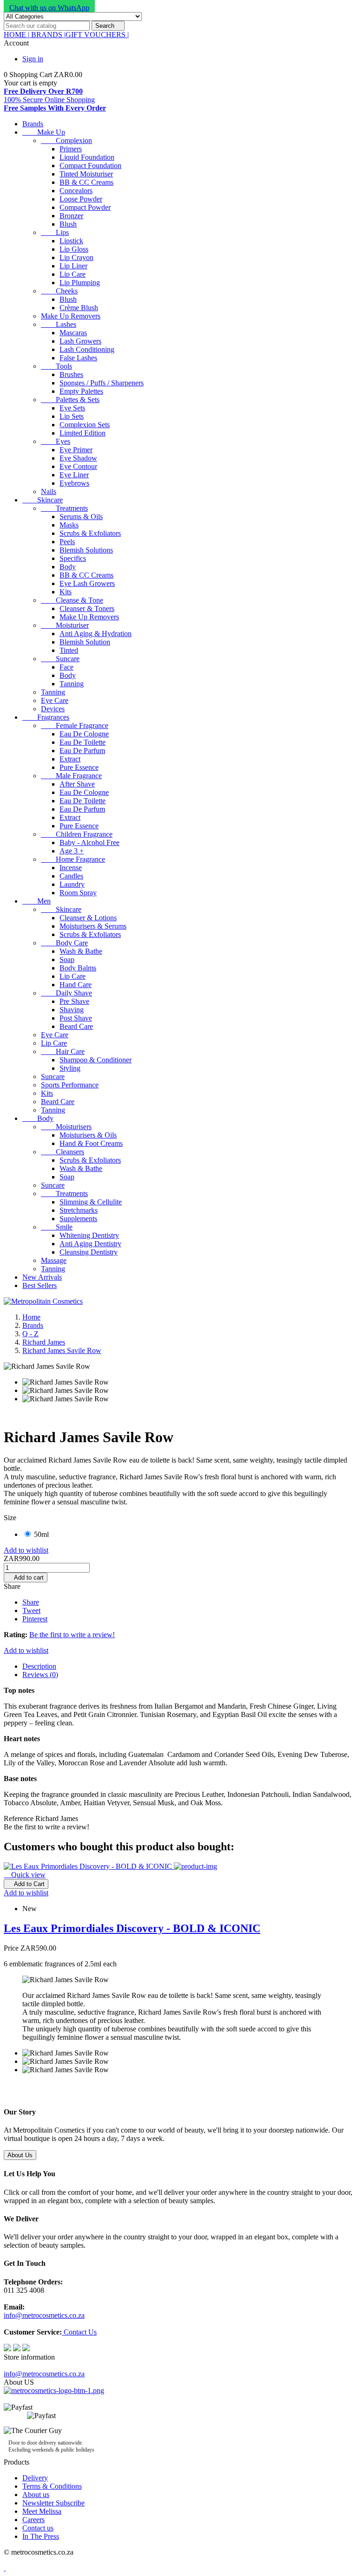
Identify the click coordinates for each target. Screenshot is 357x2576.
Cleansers (63, 1152)
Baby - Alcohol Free (89, 842)
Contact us (38, 2528)
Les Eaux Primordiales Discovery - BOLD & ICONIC (132, 1928)
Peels (67, 542)
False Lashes (78, 358)
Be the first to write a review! (72, 1635)
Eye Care (55, 700)
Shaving (72, 1010)
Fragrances (46, 717)
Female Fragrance (75, 725)
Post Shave (76, 1018)
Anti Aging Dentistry (90, 1244)
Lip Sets (72, 416)
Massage (54, 1260)
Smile (57, 1227)
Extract (70, 759)
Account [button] (20, 43)
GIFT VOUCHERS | (97, 35)
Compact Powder (85, 207)
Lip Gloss (74, 249)
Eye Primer (76, 450)
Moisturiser (65, 625)
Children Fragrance (77, 834)
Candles (71, 876)
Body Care (64, 943)
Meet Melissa (42, 2511)
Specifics (73, 558)
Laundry (72, 884)
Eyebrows (74, 483)
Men (36, 901)
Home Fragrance (73, 859)
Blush (68, 224)
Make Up (44, 132)
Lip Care (73, 274)
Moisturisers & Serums (93, 926)
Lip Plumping (80, 283)
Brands (33, 124)
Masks (69, 525)
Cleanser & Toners (87, 608)
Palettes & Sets (70, 400)
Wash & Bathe (81, 951)
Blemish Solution (85, 642)
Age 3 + (72, 851)
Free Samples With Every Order (55, 108)
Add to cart (26, 1577)
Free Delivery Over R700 (43, 91)
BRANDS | (47, 35)
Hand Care (76, 985)
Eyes (56, 441)
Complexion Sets (85, 425)
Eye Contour (78, 466)
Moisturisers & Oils (88, 1135)
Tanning (72, 684)
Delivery (35, 2478)
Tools (56, 366)
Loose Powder (81, 199)
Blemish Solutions (86, 550)
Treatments (64, 508)
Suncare (60, 659)
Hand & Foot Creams (91, 1143)
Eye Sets (72, 408)
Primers (71, 149)
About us (36, 2495)
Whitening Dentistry (89, 1235)
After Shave (77, 784)
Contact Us (79, 2332)
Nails (49, 491)
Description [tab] (39, 1666)
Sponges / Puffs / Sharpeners (102, 383)
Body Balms (78, 968)
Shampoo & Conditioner (96, 1060)
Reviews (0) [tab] (40, 1675)
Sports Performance (70, 1085)
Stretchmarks (79, 1210)
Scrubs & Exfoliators (90, 533)
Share (31, 1602)
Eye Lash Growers (87, 583)
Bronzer (71, 216)
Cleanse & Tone (72, 600)
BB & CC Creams (86, 182)
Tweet (31, 1610)
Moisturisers (66, 1127)
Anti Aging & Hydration (96, 634)
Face (66, 667)
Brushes (71, 374)
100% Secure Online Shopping (49, 100)
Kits (66, 592)
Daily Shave (66, 993)
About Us (20, 2155)
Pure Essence (79, 767)
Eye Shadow (78, 458)
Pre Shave (74, 1001)
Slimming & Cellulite (91, 1202)
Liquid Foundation (87, 157)
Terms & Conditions (52, 2486)
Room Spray (78, 893)
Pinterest (35, 1619)
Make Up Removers (71, 316)
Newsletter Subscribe (53, 2503)
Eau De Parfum (82, 751)
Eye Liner (74, 475)
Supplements (78, 1219)
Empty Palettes (81, 391)
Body (68, 567)
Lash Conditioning (87, 349)
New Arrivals (42, 1277)
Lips (55, 232)
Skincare (43, 500)
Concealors (76, 191)
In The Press (41, 2536)
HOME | (17, 35)
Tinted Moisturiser (86, 174)
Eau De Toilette (83, 742)
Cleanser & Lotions (88, 918)
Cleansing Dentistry (89, 1252)
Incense (71, 868)
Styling (70, 1068)
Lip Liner (73, 266)
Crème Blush (79, 308)
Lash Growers (80, 341)
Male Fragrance (71, 776)
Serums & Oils (81, 517)
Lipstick (71, 241)
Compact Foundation (90, 166)
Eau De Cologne (84, 734)
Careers (33, 2520)
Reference (20, 1818)
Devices (53, 709)
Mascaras (73, 333)
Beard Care (76, 1026)
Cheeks (59, 291)
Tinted (69, 650)
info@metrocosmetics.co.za (44, 2315)
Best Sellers (40, 1285)
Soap (67, 959)
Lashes (59, 324)
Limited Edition (83, 433)
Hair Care (63, 1051)
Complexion (66, 140)
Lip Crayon (76, 257)
